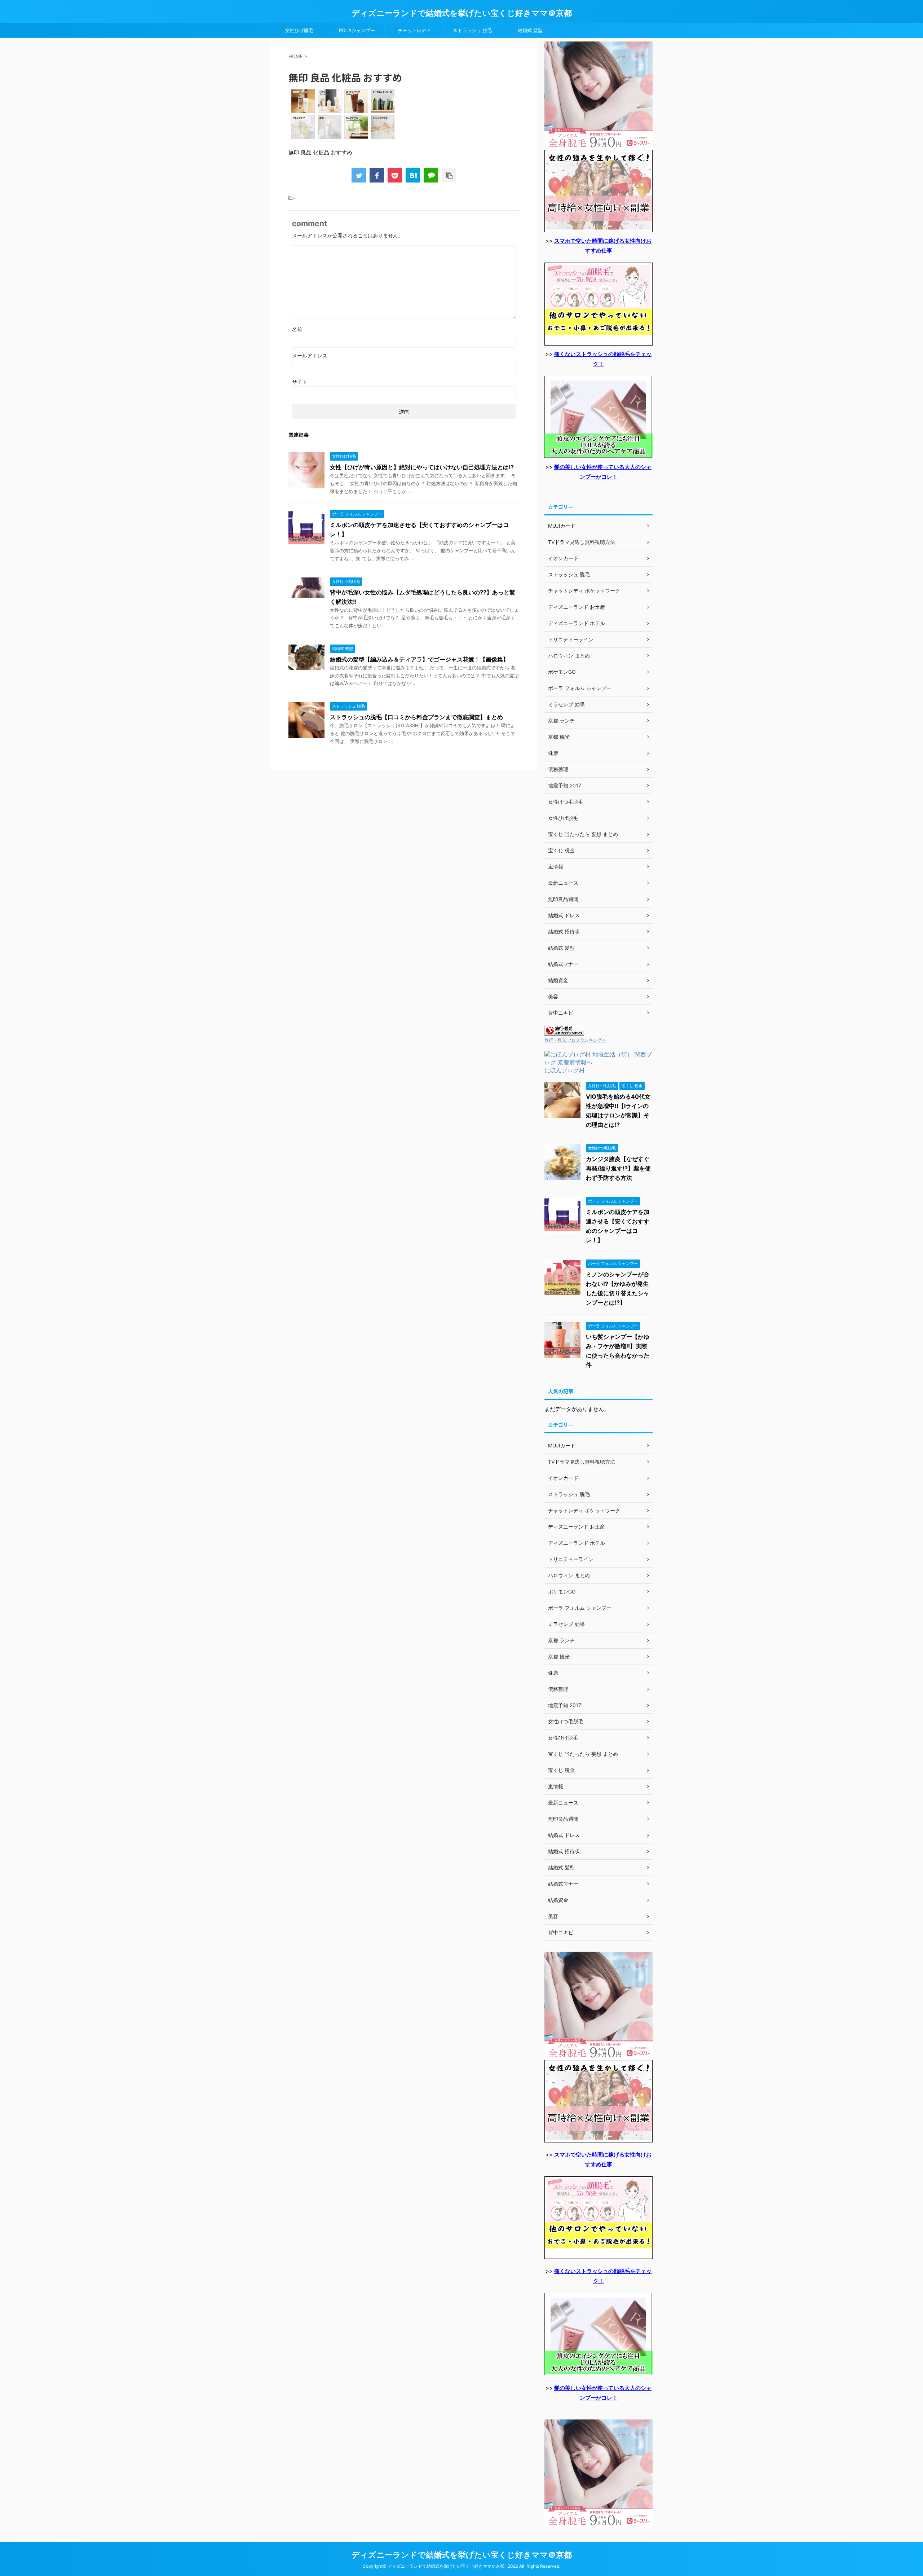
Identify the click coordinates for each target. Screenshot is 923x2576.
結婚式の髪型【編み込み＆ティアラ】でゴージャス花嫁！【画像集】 (419, 659)
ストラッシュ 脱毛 (472, 30)
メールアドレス (310, 355)
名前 (297, 329)
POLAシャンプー (357, 30)
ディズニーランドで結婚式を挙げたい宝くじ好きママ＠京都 (462, 13)
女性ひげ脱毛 (299, 30)
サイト (300, 382)
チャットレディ (414, 30)
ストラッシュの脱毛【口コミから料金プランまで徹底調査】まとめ (416, 717)
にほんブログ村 (565, 1070)
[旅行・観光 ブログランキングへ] (564, 1032)
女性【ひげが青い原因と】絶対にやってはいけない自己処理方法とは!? (422, 467)
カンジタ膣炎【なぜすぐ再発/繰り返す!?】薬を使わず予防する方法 (618, 1168)
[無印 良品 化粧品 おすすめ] (413, 175)
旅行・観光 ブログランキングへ (575, 1040)
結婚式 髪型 (530, 30)
